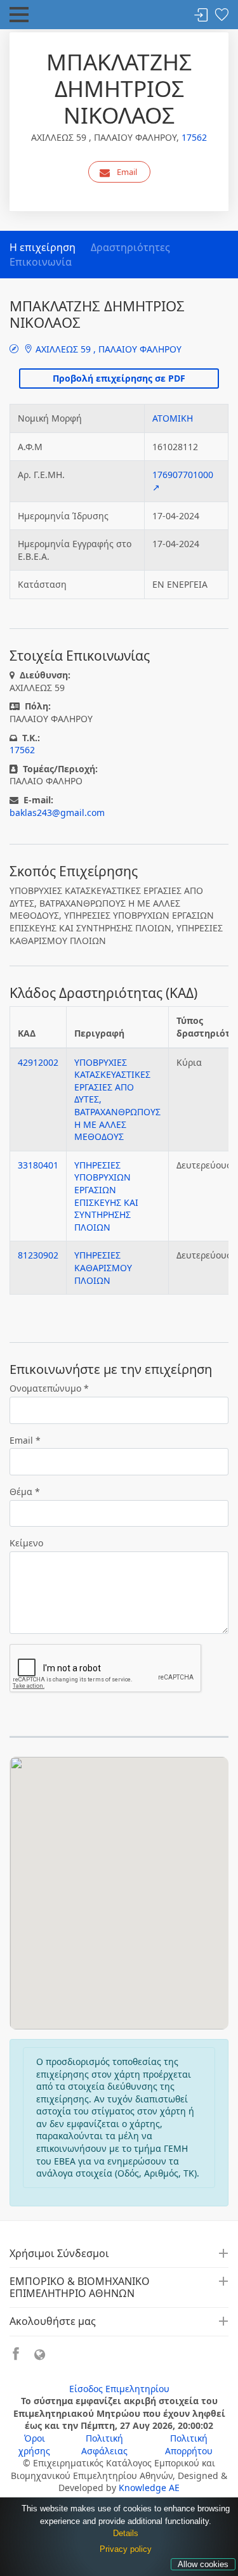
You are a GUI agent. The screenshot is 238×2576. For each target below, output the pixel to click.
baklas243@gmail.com (57, 812)
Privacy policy (126, 2549)
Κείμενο (26, 1543)
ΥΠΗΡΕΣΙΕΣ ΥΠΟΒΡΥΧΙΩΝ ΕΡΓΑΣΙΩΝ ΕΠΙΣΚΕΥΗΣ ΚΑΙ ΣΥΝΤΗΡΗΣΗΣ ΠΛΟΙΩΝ (106, 1196)
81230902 (38, 1255)
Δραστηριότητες (130, 247)
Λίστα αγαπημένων (221, 16)
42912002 (38, 1062)
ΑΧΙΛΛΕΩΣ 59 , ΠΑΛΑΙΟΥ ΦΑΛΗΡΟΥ (107, 349)
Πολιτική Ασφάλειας (104, 2444)
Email (127, 172)
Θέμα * (25, 1492)
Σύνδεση (201, 16)
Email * (25, 1440)
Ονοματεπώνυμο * (49, 1388)
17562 (194, 137)
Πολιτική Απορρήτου (189, 2444)
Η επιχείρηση (43, 247)
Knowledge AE (149, 2488)
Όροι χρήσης (34, 2444)
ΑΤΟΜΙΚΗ (173, 418)
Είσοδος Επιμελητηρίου (119, 2389)
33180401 (38, 1165)
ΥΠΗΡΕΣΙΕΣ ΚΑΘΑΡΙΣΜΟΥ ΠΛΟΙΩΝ (103, 1267)
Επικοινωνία (41, 262)
